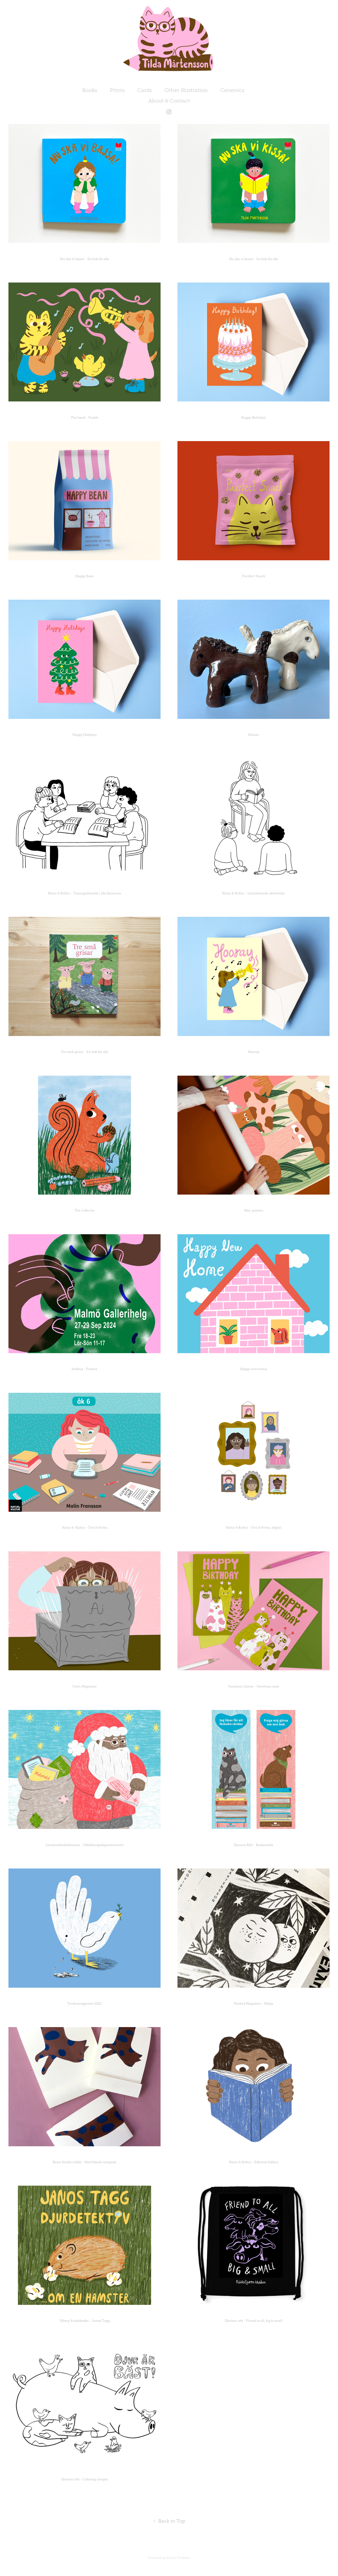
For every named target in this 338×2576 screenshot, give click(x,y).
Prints (117, 90)
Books (90, 90)
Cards (145, 90)
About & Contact (169, 101)
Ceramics (232, 90)
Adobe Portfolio (178, 2558)
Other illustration (186, 90)
